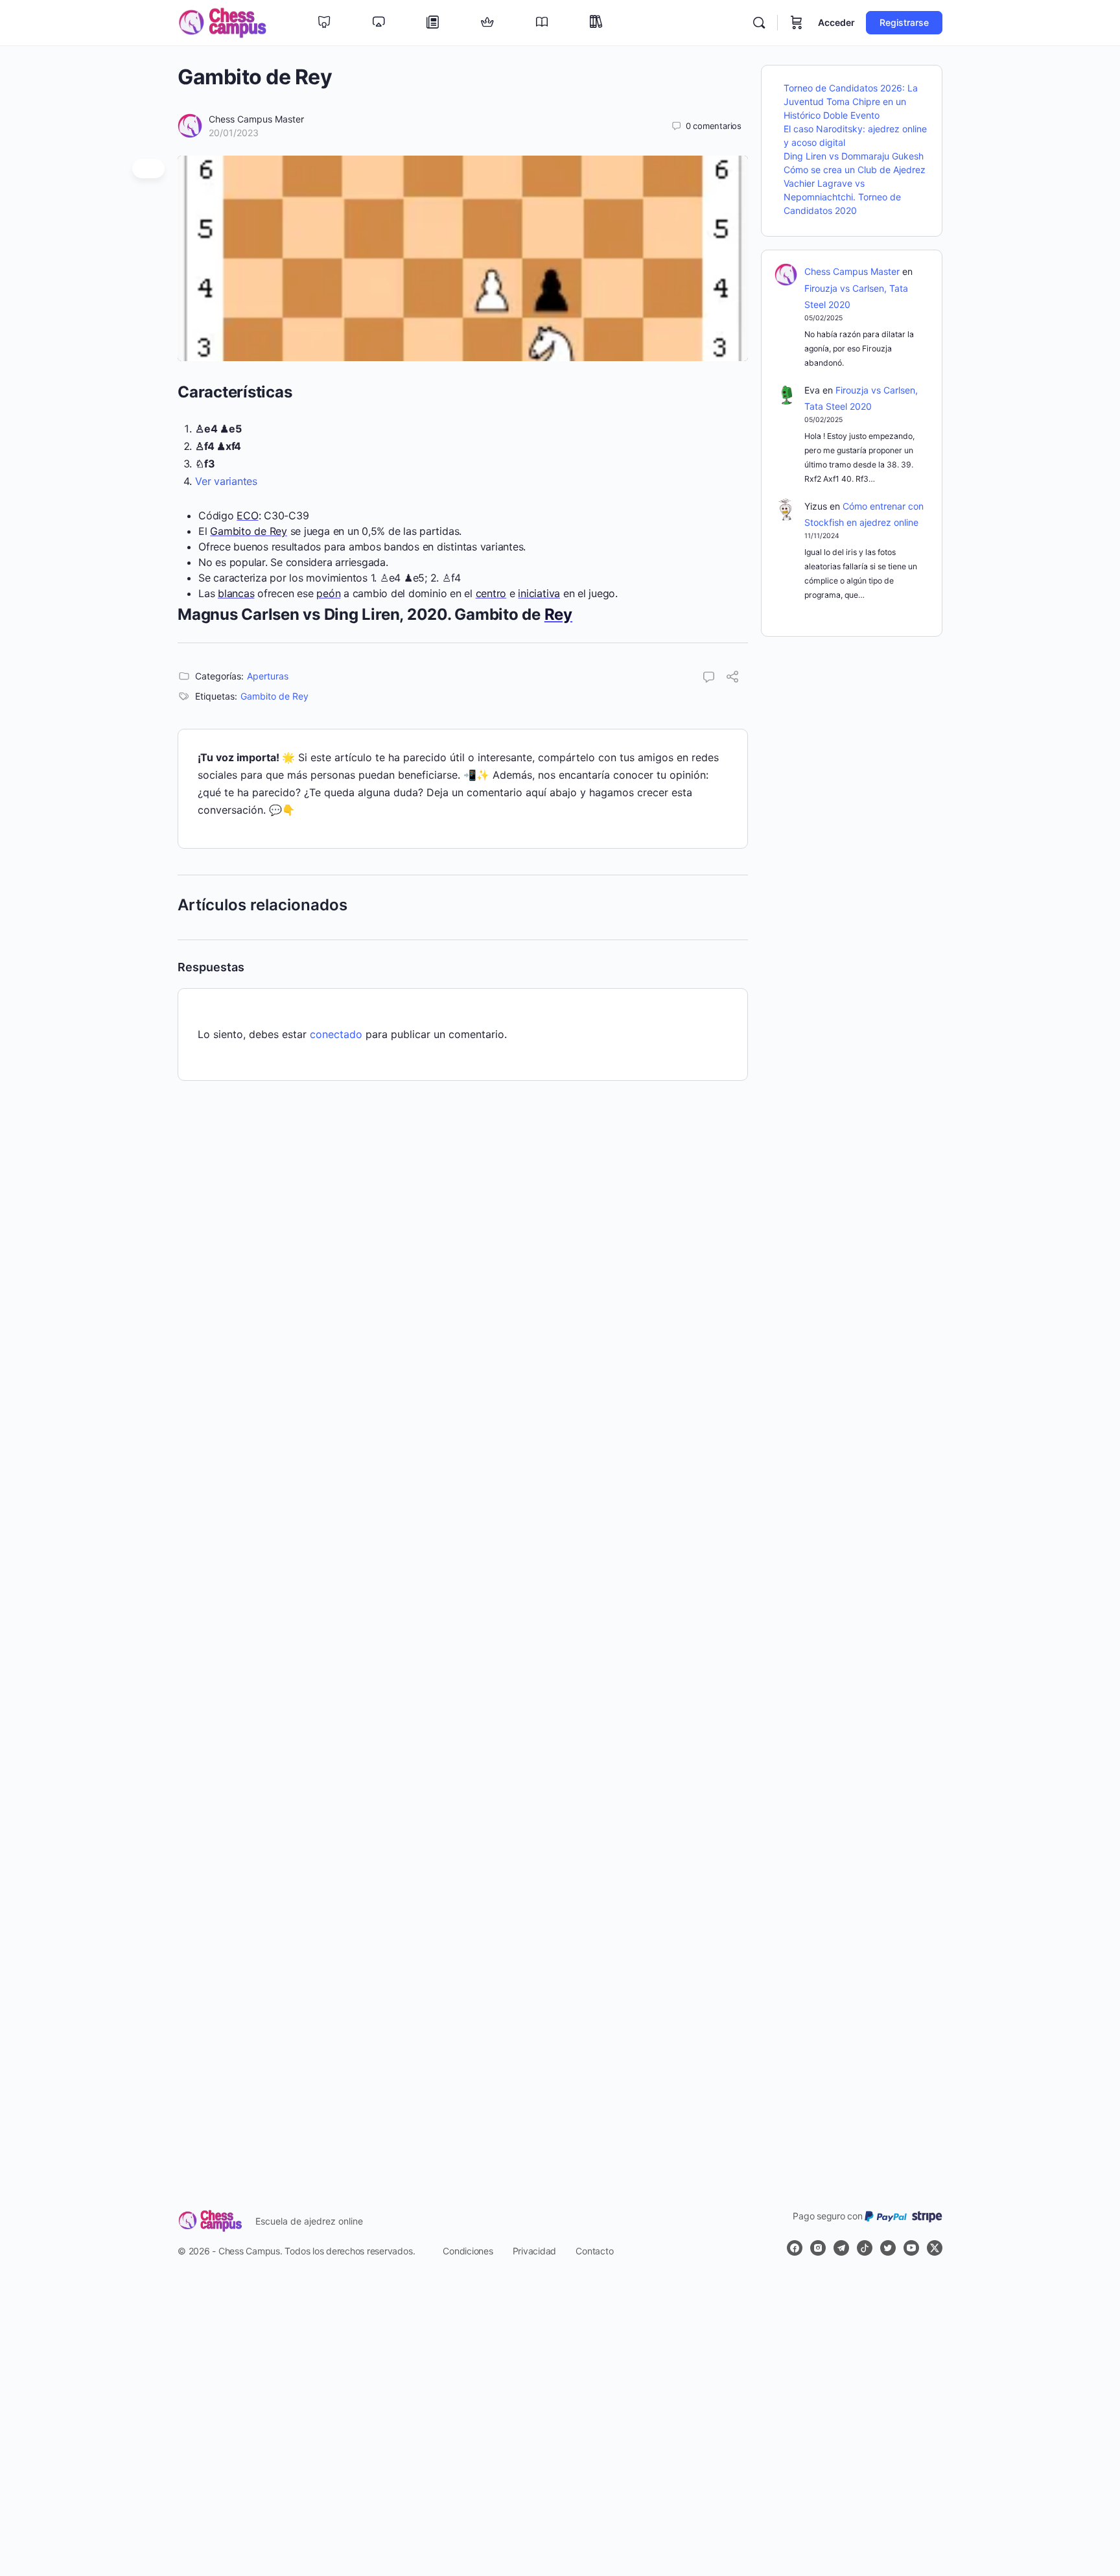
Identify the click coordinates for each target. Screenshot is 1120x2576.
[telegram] (841, 2248)
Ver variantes (226, 481)
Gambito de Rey (249, 531)
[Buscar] (759, 23)
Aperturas (268, 676)
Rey (558, 614)
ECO (247, 515)
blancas (236, 593)
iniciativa (539, 593)
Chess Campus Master (256, 119)
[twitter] (888, 2248)
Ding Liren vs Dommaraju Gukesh (854, 156)
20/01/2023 (234, 133)
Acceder (836, 22)
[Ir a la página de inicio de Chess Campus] (222, 22)
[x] (935, 2248)
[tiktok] (865, 2248)
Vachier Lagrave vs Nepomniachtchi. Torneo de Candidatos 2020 (842, 197)
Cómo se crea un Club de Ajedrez (855, 170)
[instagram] (818, 2248)
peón (328, 593)
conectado (336, 1034)
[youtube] (911, 2248)
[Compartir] (732, 678)
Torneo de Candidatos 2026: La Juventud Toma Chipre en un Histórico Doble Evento (851, 101)
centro (491, 593)
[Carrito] (797, 23)
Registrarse (904, 22)
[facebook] (795, 2248)
